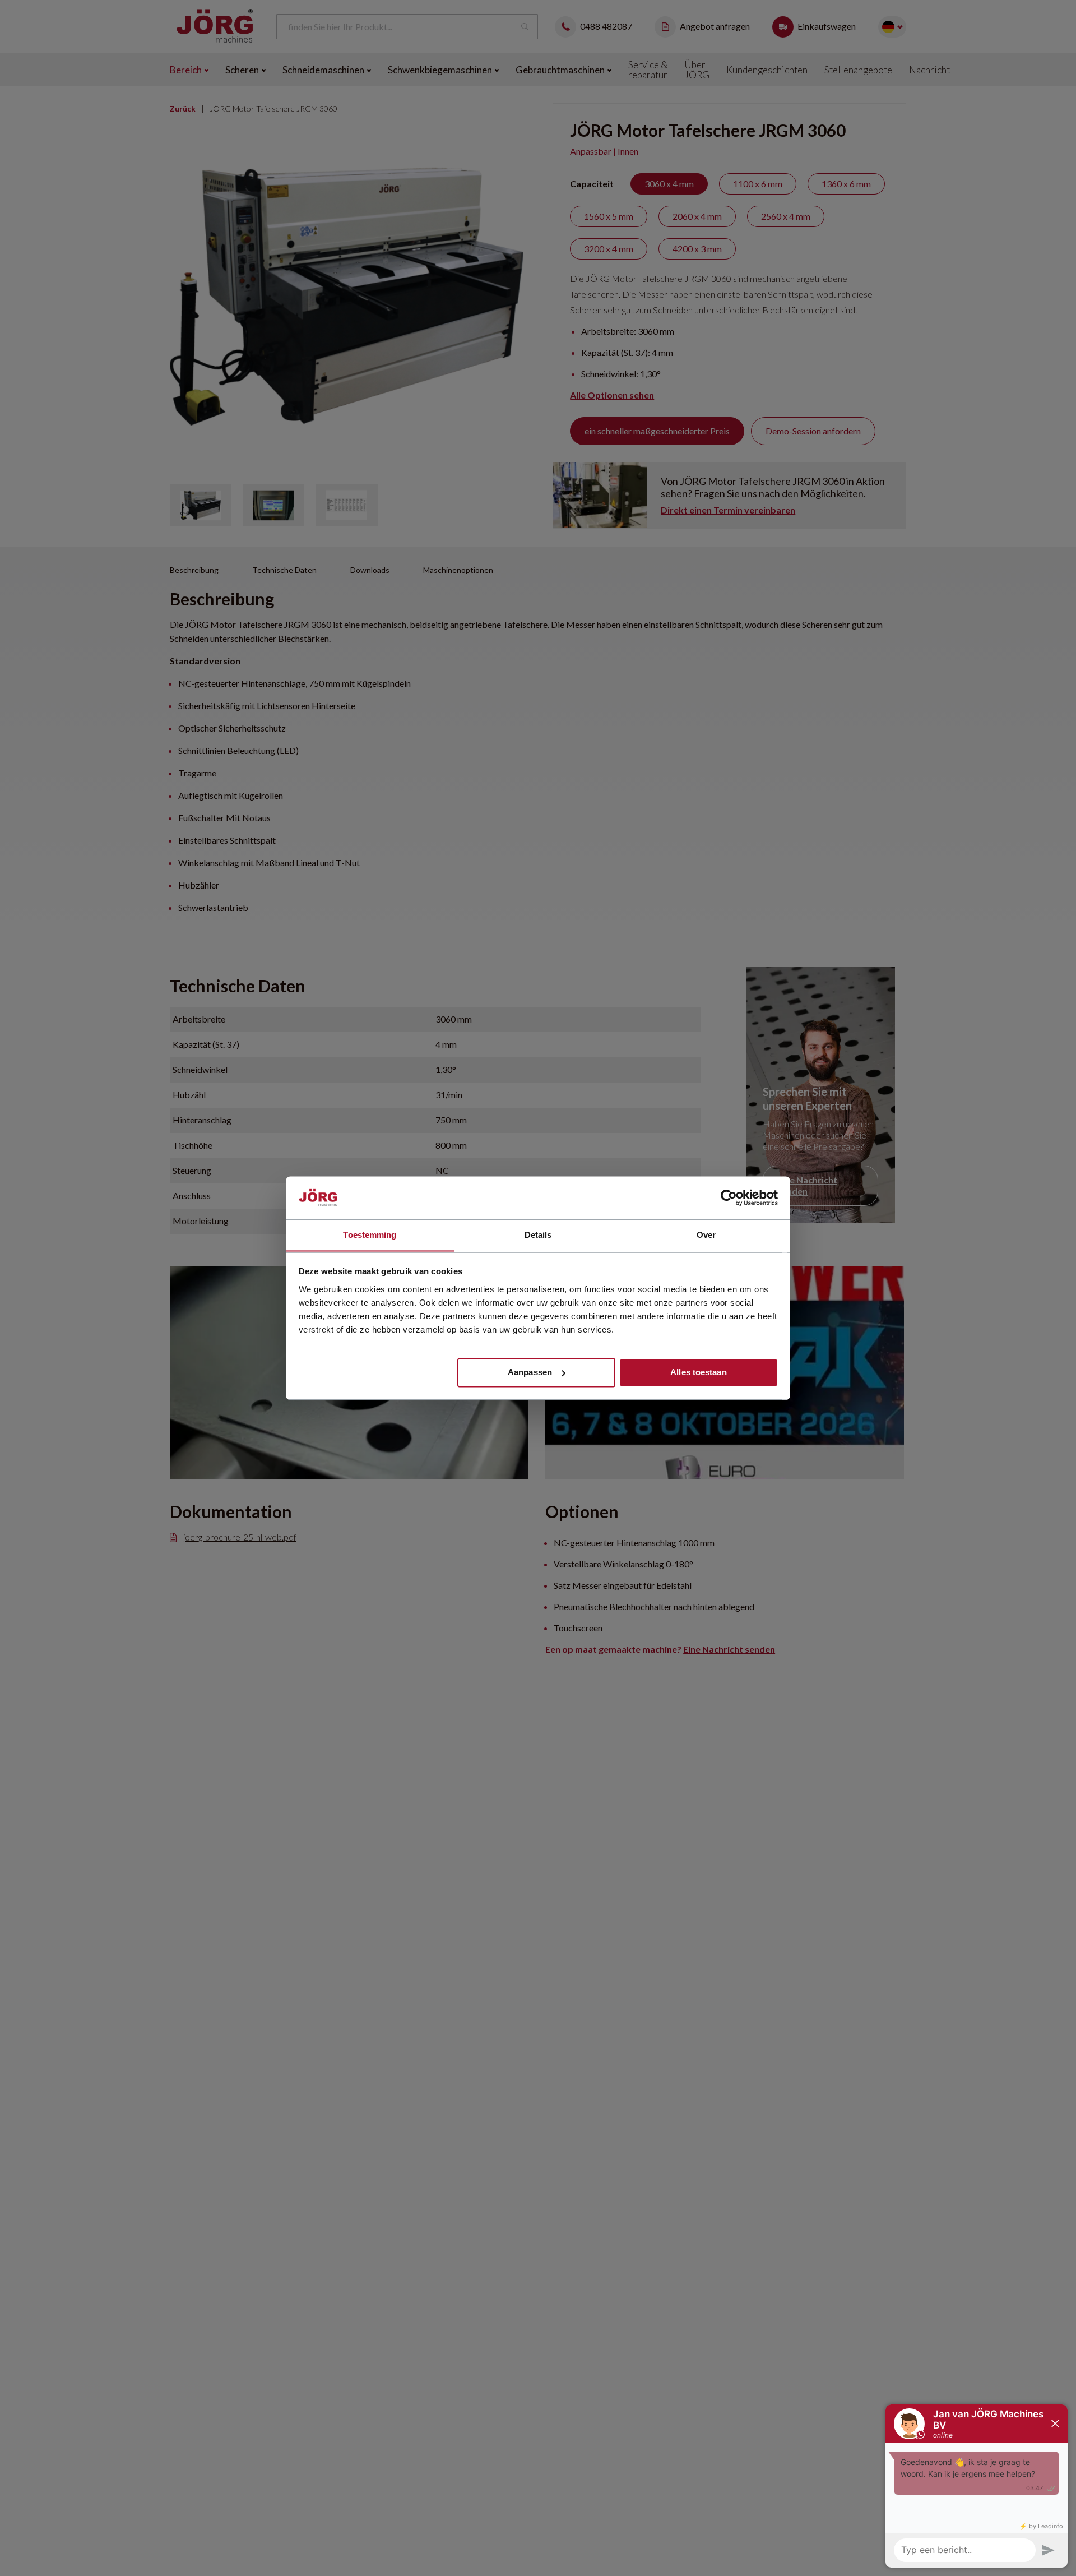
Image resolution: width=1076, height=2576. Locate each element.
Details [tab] (538, 1235)
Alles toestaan (698, 1372)
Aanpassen (530, 1372)
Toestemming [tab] (370, 1235)
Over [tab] (706, 1235)
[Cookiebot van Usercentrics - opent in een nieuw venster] (729, 1197)
